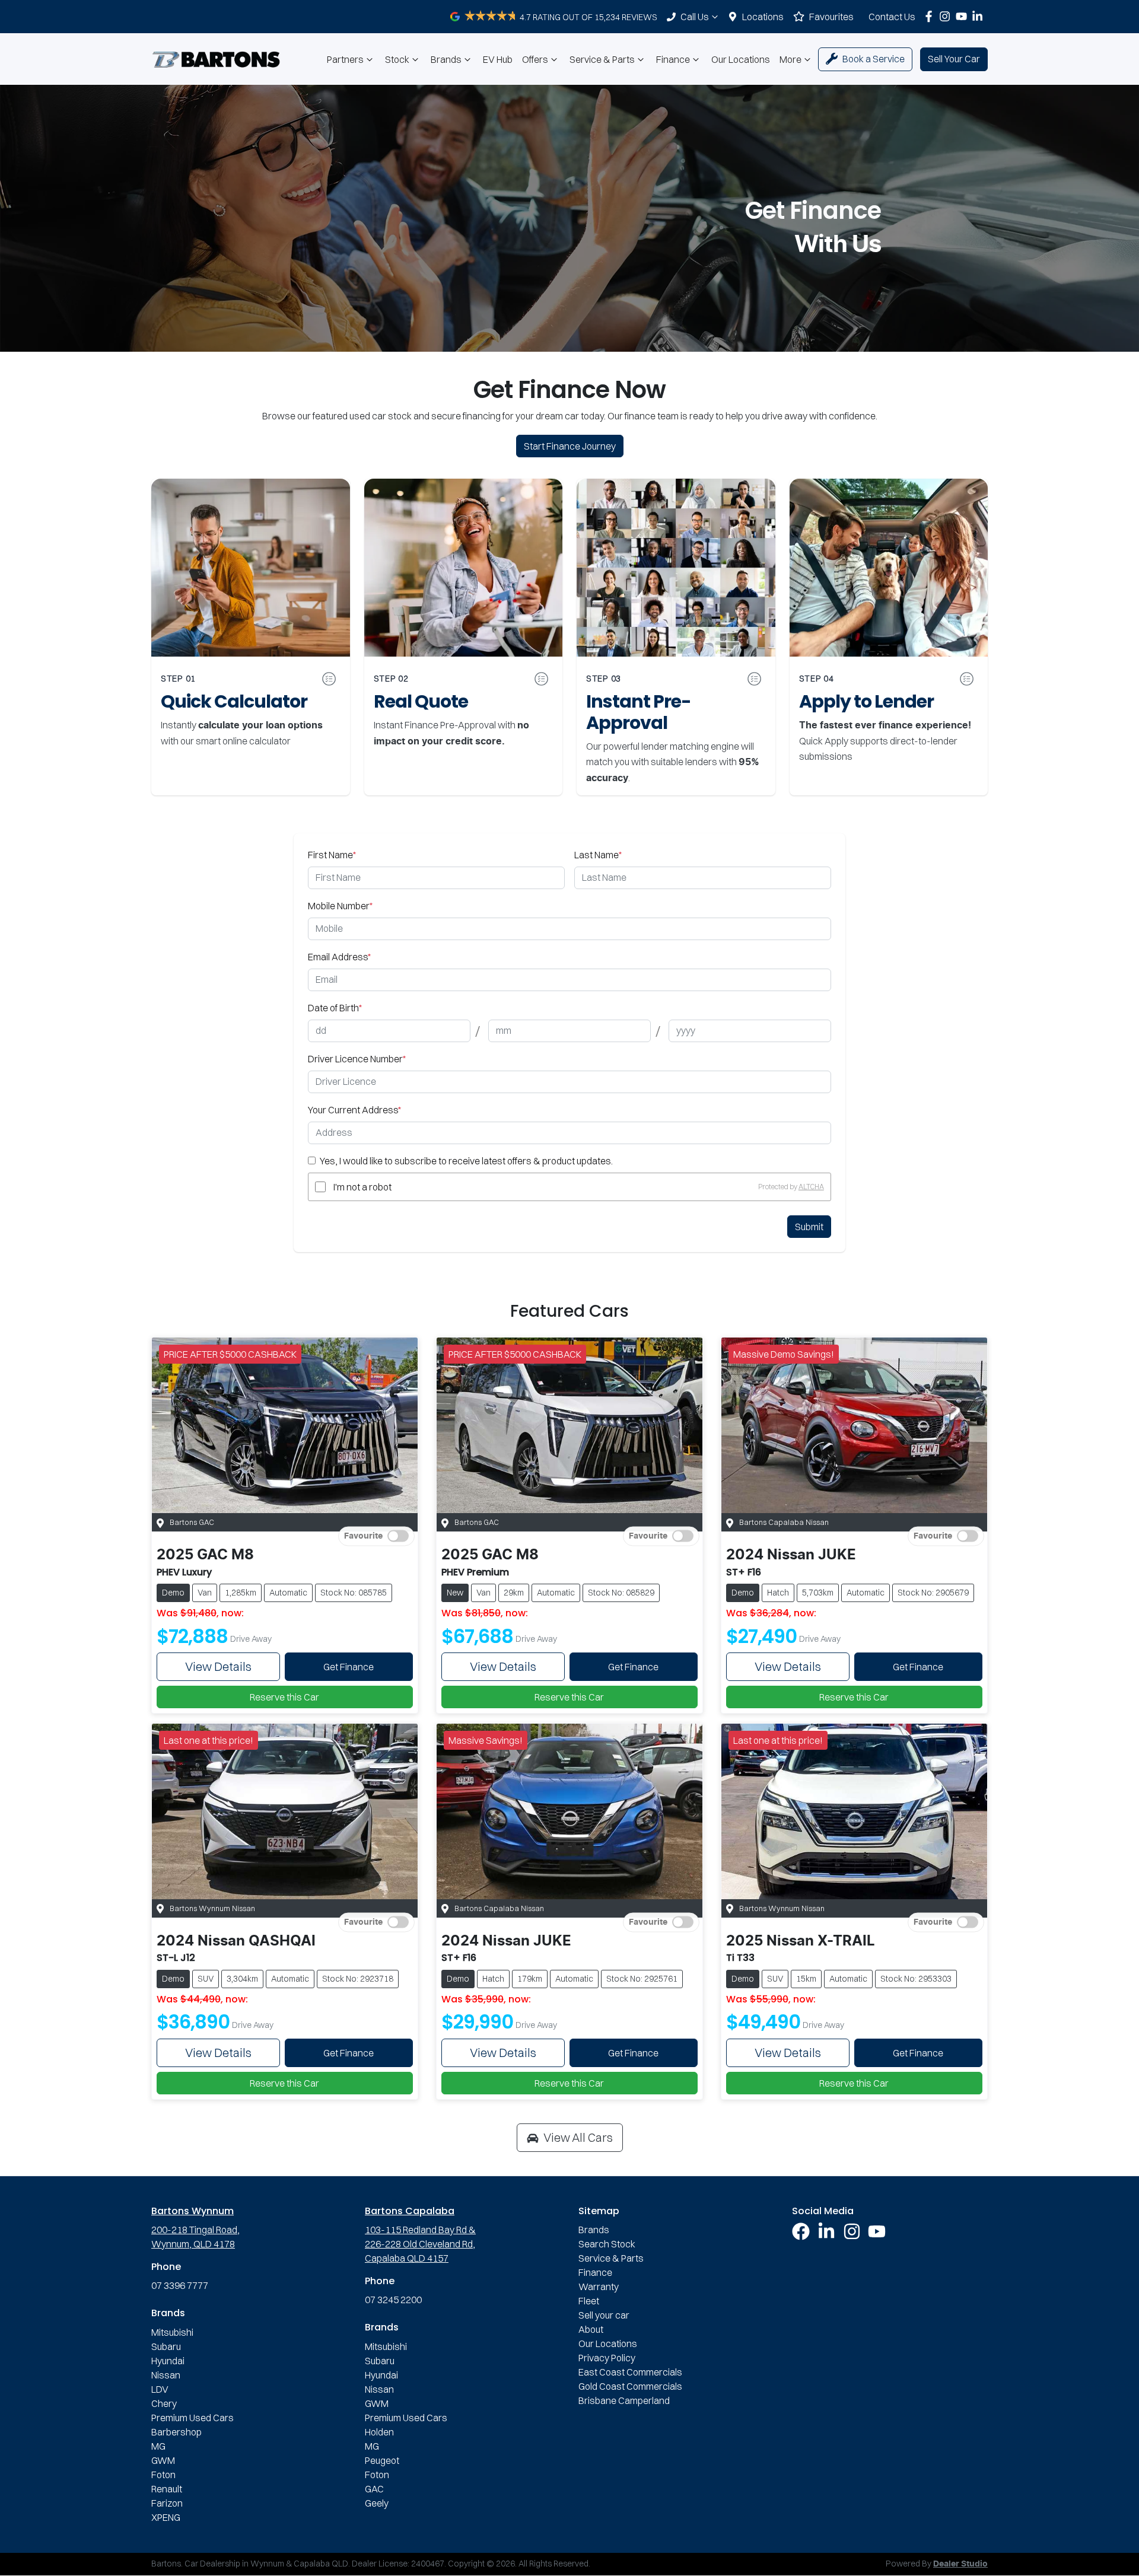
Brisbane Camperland (624, 2400)
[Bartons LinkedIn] (980, 16)
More (790, 59)
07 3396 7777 (180, 2285)
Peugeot (382, 2460)
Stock (397, 59)
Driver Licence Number (357, 1059)
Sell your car (604, 2315)
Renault (167, 2489)
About (591, 2329)
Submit (809, 1227)
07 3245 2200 (393, 2300)
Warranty (599, 2287)
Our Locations (741, 59)
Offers (535, 59)
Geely (377, 2503)
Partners (345, 59)
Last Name (598, 855)
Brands (446, 59)
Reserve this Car (284, 1697)
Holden (379, 2432)
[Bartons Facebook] (931, 16)
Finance (673, 59)
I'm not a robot (362, 1187)
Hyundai (168, 2361)
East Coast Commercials (630, 2372)
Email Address (339, 957)
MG (158, 2446)
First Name (332, 855)
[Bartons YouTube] (964, 16)
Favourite (363, 1536)
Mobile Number (340, 906)
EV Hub (498, 59)
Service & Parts (602, 59)
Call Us (695, 17)
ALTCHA (811, 1187)
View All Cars (578, 2137)
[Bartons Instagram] (947, 16)
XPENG (166, 2517)
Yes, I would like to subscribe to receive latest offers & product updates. (466, 1161)
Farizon (167, 2503)
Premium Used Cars (193, 2418)
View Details (218, 1666)
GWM (163, 2460)
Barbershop (176, 2432)
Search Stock (607, 2244)
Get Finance (349, 1667)
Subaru (166, 2346)
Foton (163, 2475)
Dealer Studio (960, 2564)
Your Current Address (354, 1110)
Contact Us (892, 17)
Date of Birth (335, 1008)
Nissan (166, 2375)
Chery (164, 2403)
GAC (374, 2489)
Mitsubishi (172, 2332)
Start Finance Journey (570, 446)
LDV (160, 2389)
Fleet (589, 2301)
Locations (763, 17)
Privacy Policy (607, 2358)
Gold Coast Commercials (630, 2386)
